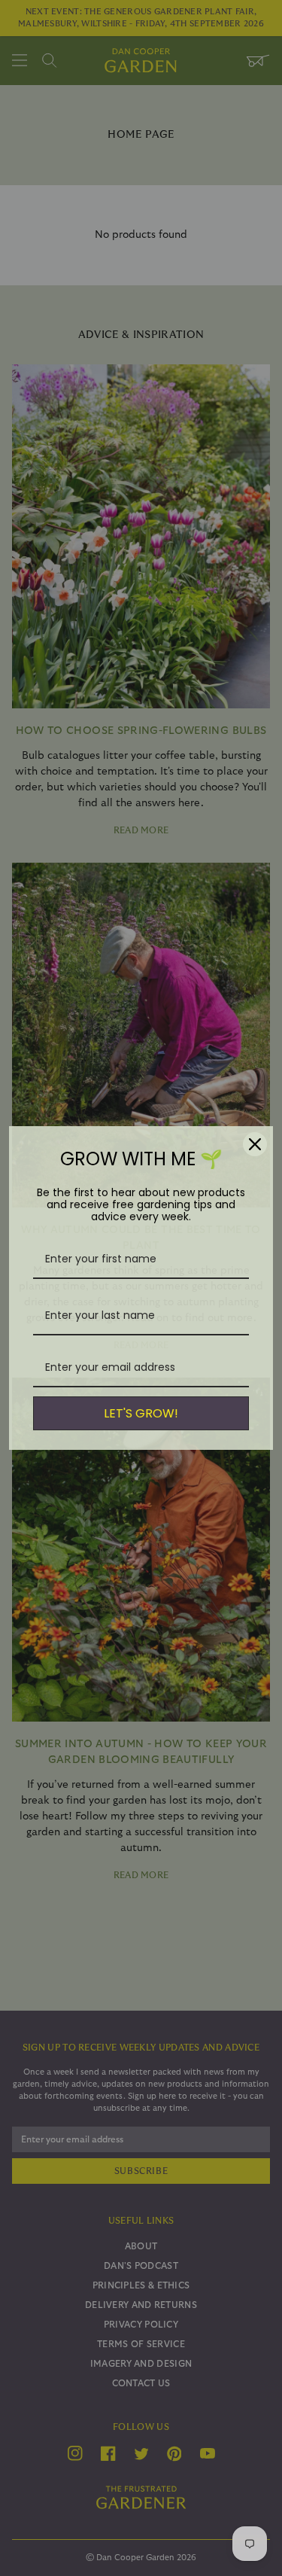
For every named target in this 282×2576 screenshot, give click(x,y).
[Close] (255, 1144)
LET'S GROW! (141, 1413)
